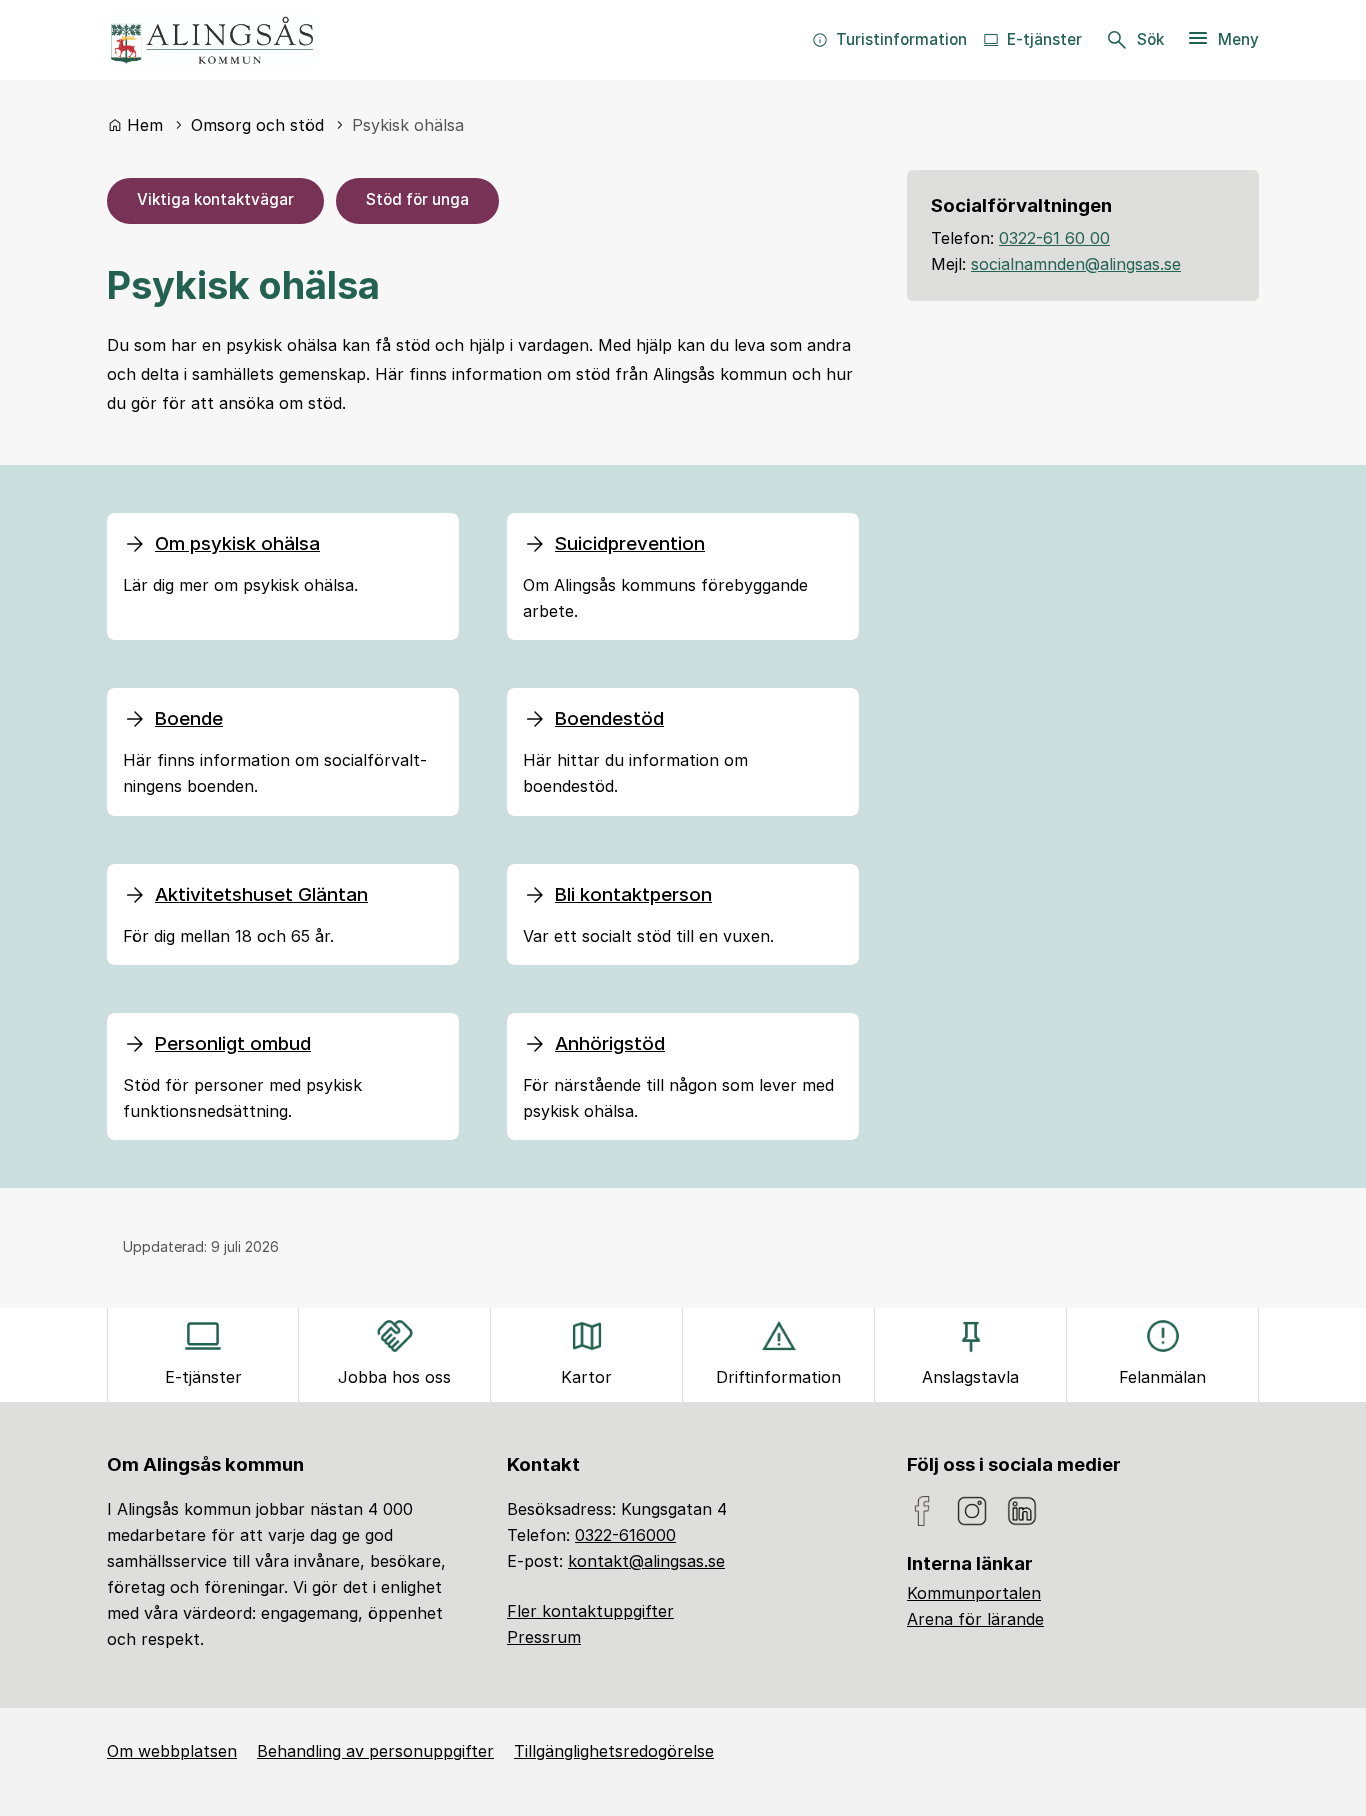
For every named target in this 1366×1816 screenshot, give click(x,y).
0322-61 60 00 (1054, 238)
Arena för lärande (975, 1619)
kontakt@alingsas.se (646, 1561)
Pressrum (544, 1637)
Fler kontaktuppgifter (590, 1611)
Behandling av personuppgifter (375, 1751)
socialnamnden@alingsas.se (1076, 264)
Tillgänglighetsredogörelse (614, 1751)
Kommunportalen (974, 1593)
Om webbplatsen (172, 1751)
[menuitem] (889, 40)
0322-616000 (625, 1535)
